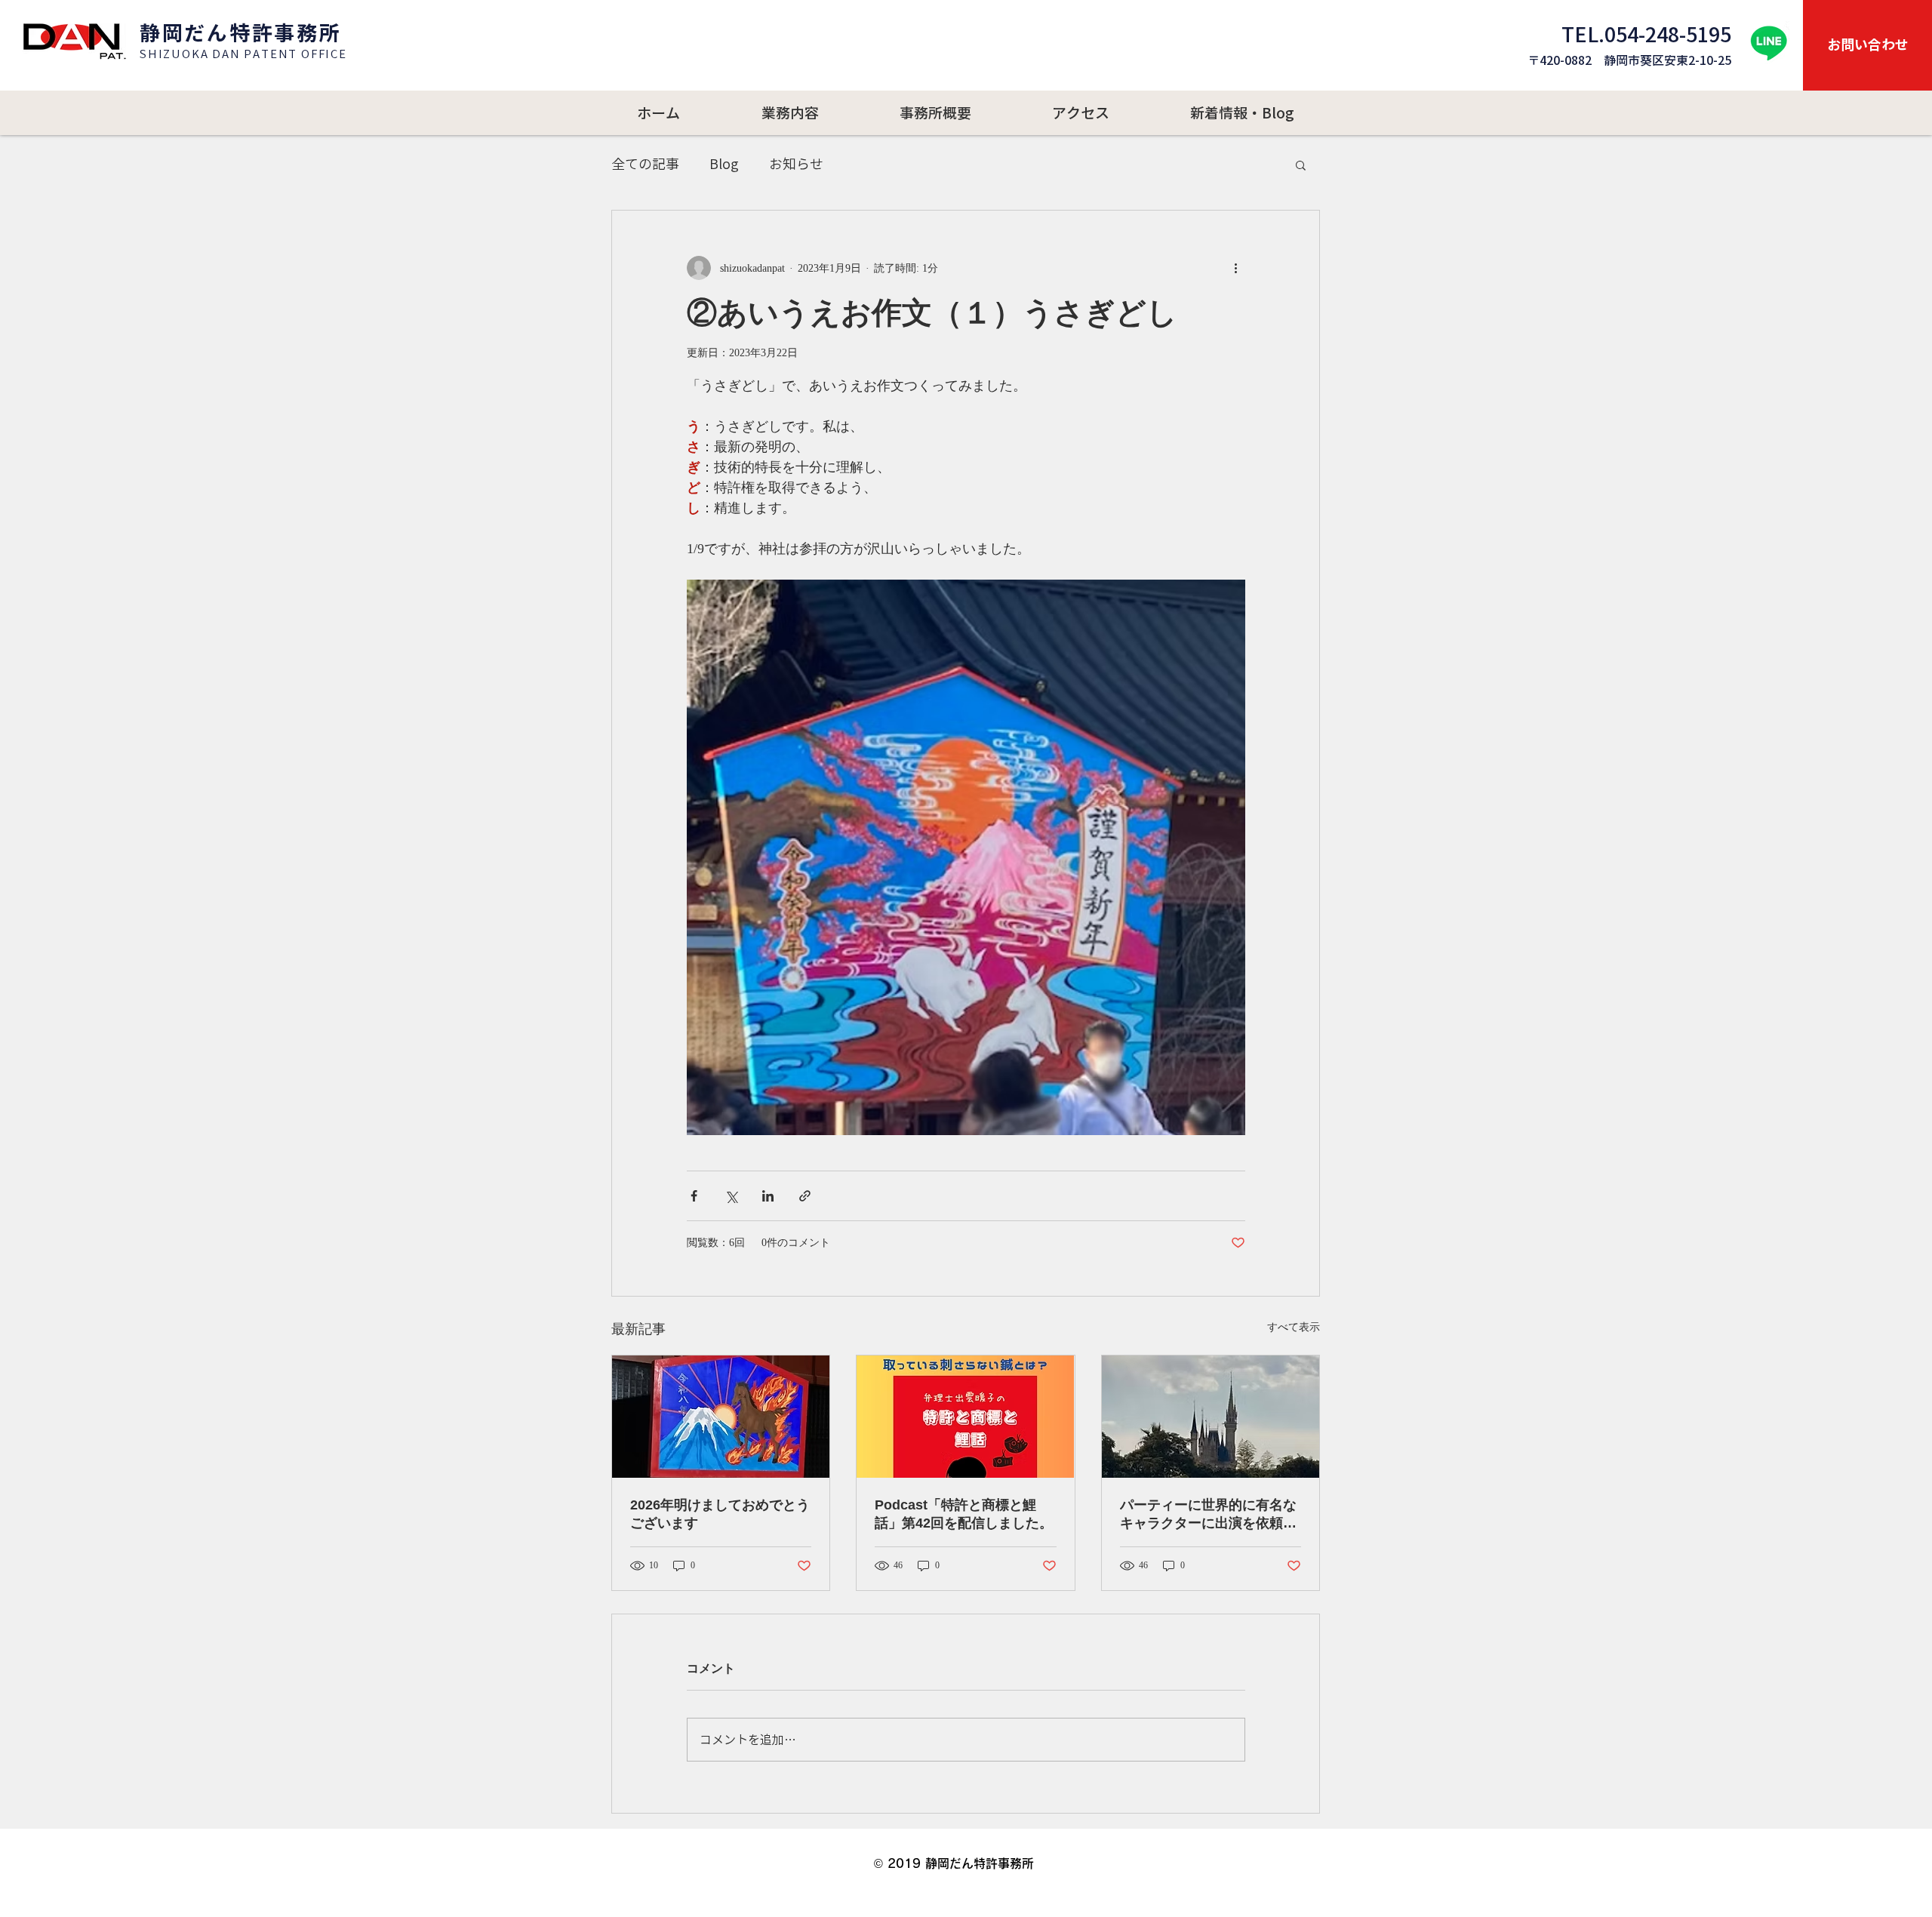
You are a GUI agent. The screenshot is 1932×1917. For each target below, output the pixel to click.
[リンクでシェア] (805, 1196)
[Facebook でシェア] (694, 1196)
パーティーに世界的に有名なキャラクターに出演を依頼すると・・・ (1208, 1515)
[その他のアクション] (1236, 268)
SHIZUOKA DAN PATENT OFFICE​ (243, 54)
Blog (724, 164)
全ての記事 (645, 164)
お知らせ (796, 164)
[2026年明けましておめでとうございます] (721, 1417)
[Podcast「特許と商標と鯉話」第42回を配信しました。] (965, 1417)
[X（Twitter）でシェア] (731, 1196)
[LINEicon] (1769, 43)
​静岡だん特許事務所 (240, 33)
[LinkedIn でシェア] (768, 1196)
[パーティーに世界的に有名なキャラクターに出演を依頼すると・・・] (1211, 1417)
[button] (1301, 165)
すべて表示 (1294, 1327)
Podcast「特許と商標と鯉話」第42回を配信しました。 (964, 1514)
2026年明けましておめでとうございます (720, 1514)
